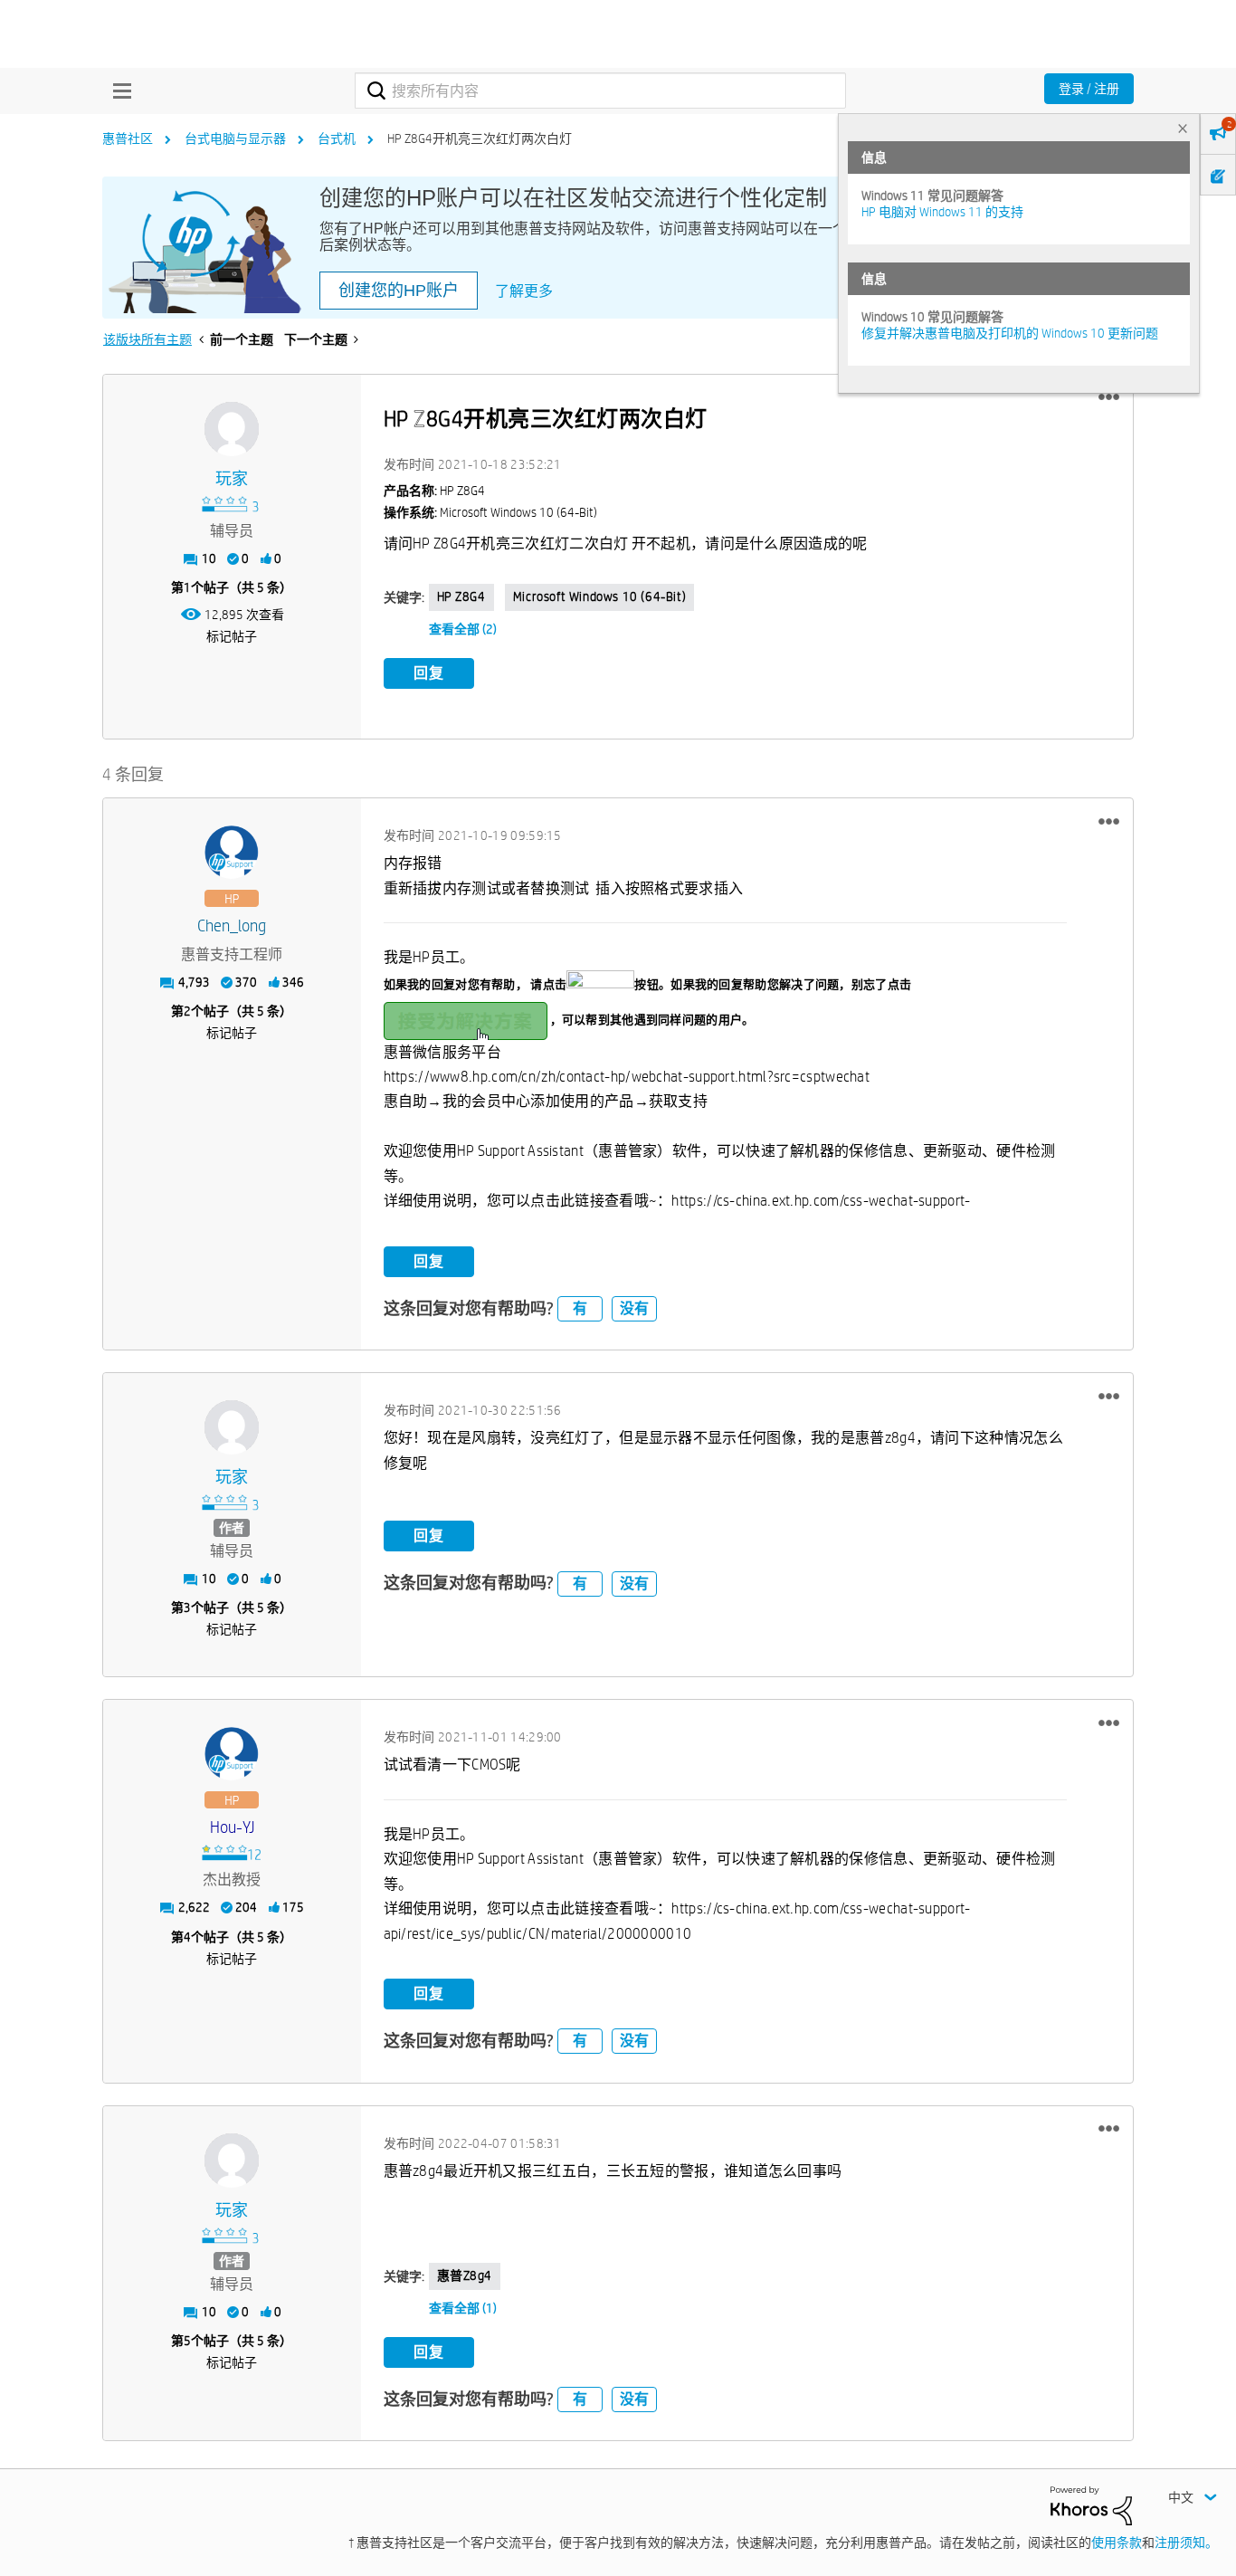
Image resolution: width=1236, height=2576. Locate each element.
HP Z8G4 (461, 596)
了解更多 (524, 291)
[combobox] (600, 91)
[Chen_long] (232, 853)
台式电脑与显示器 (235, 138)
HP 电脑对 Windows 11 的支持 (942, 212)
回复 (429, 673)
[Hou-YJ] (232, 1754)
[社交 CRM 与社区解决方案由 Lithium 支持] (1091, 2504)
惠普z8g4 (465, 2275)
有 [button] (580, 1308)
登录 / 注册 (1089, 89)
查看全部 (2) (463, 629)
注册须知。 (1186, 2543)
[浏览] (118, 91)
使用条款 (1117, 2543)
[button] (1109, 397)
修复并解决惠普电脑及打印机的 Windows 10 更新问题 (1010, 333)
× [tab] (1183, 128)
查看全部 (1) (463, 2308)
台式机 (337, 138)
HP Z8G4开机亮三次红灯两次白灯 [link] (480, 138)
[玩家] (232, 429)
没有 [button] (634, 1308)
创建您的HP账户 (399, 291)
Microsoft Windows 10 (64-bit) (599, 596)
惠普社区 (128, 138)
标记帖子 (232, 636)
